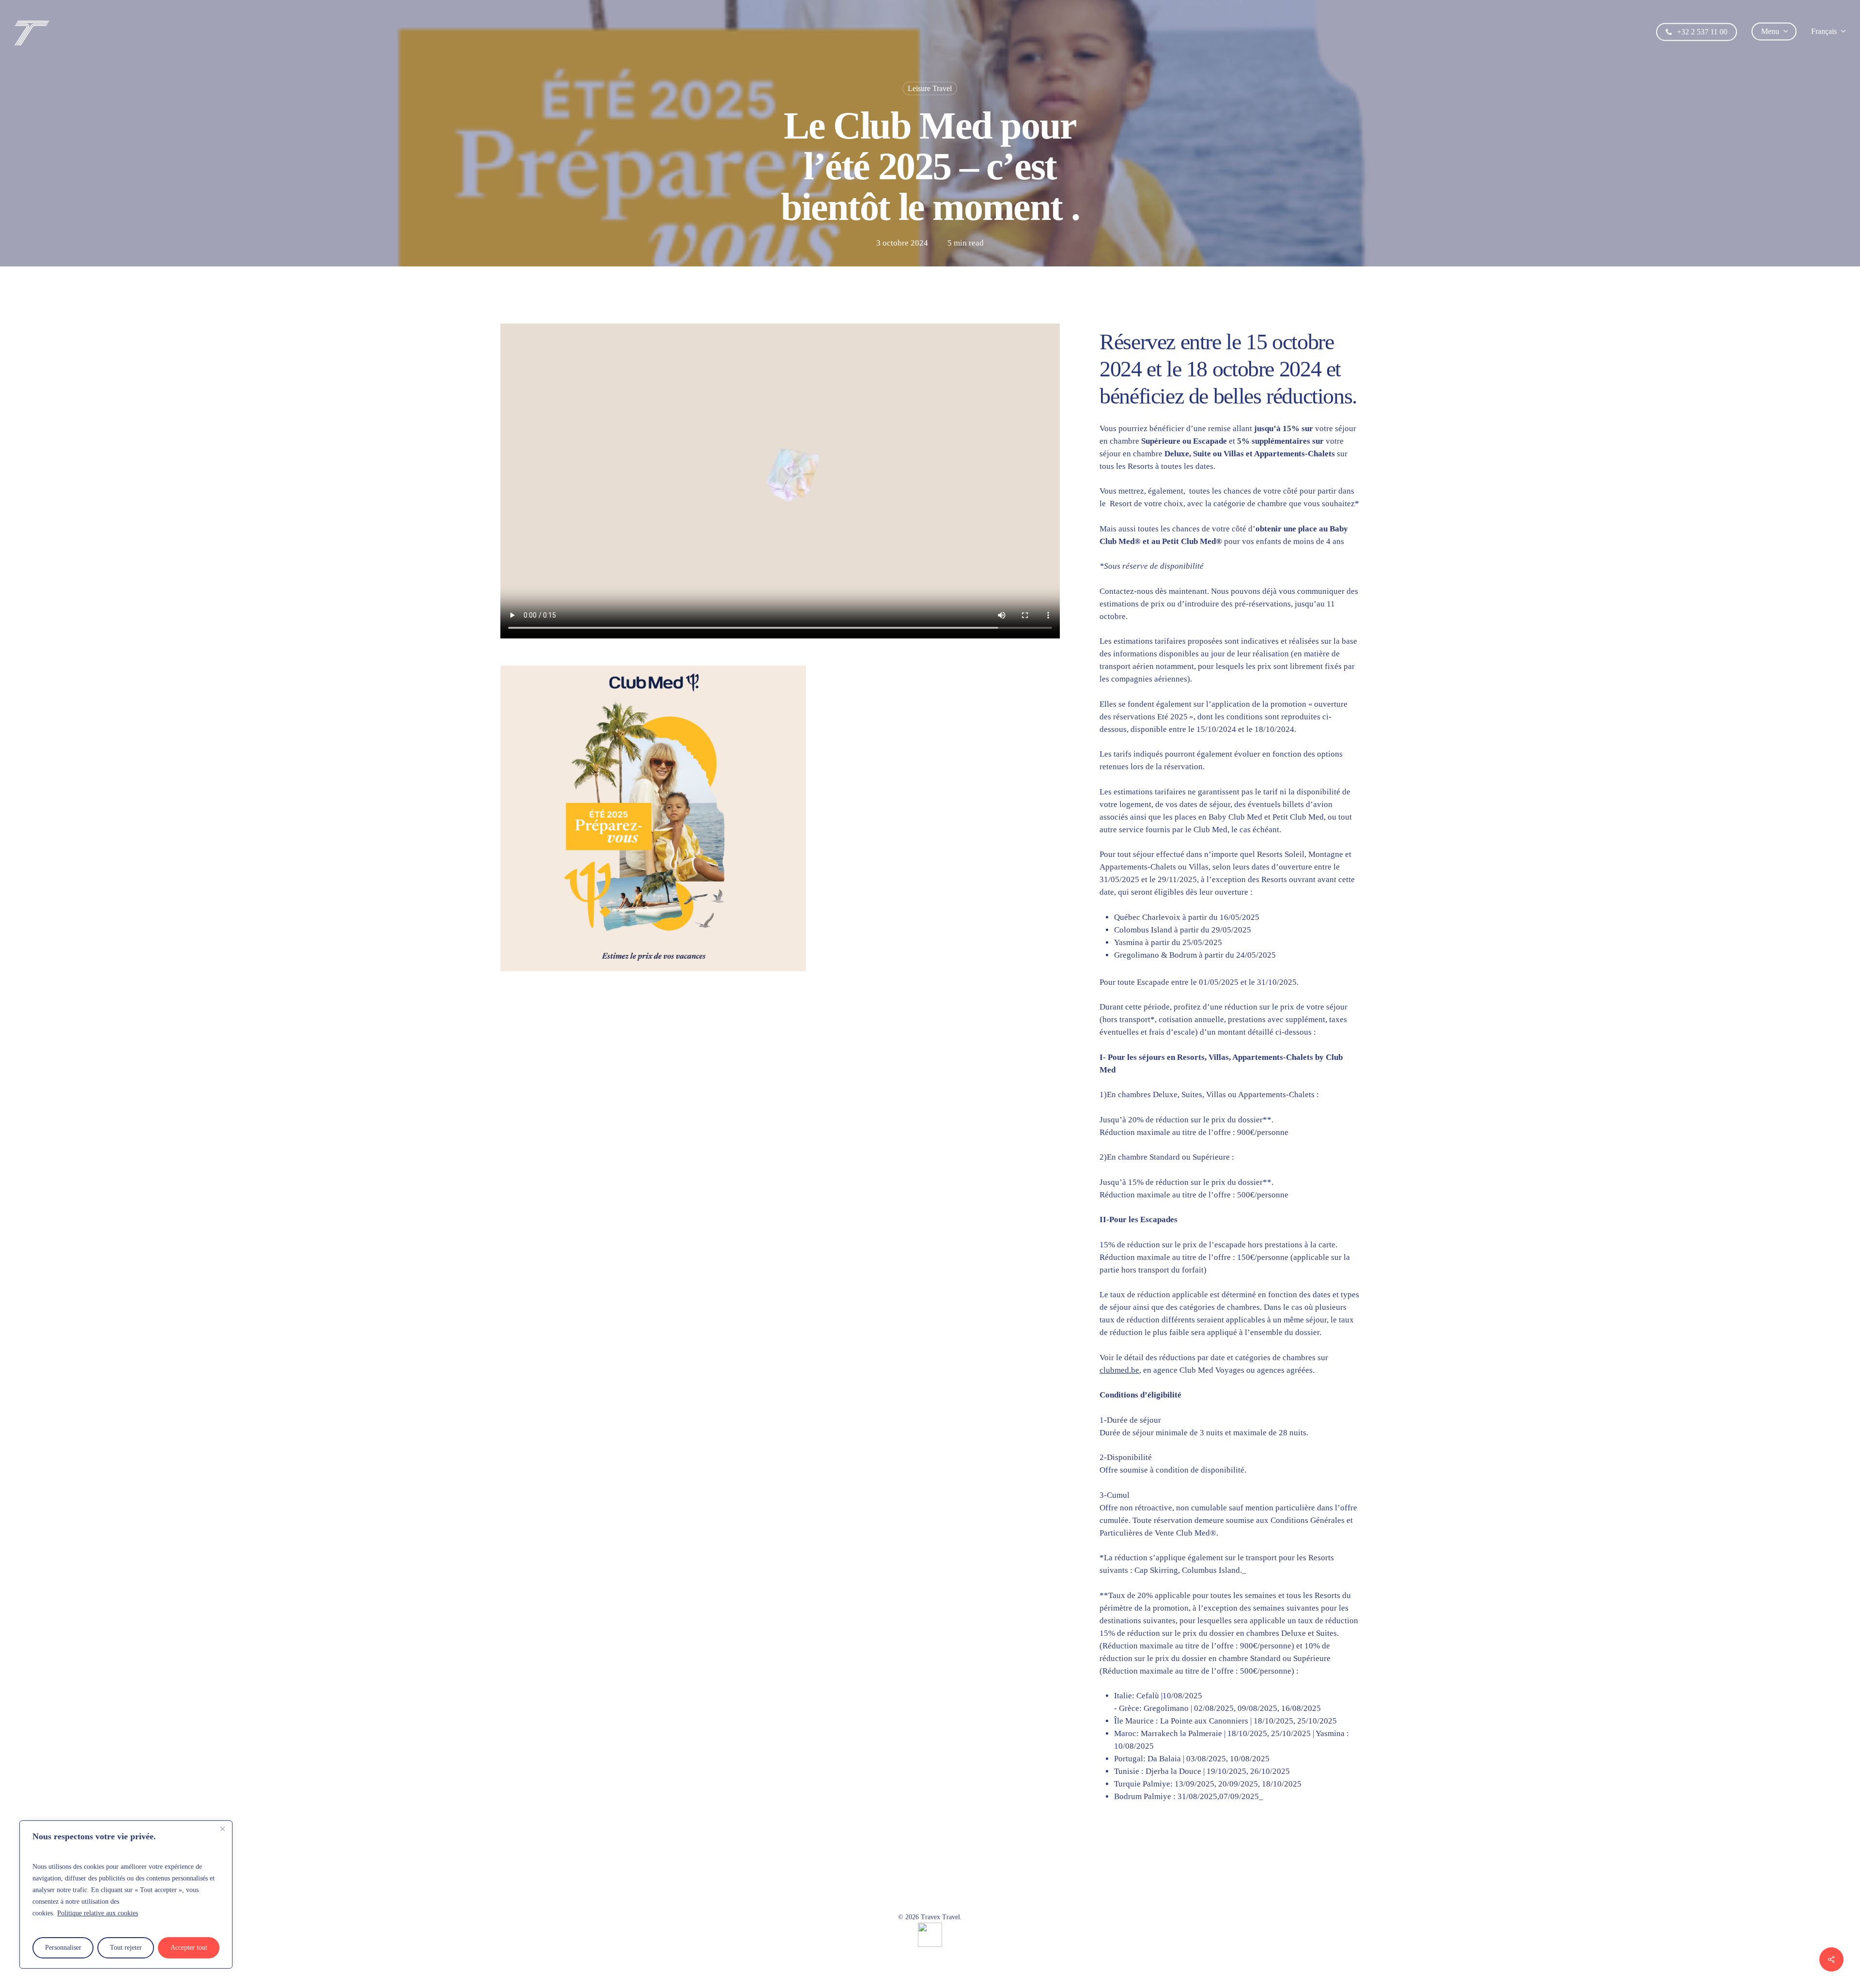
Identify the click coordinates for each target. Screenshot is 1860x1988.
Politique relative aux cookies (98, 1913)
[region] (126, 1895)
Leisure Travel (930, 88)
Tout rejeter (126, 1948)
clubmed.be (1119, 1370)
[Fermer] (222, 1829)
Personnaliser (63, 1948)
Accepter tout (189, 1948)
